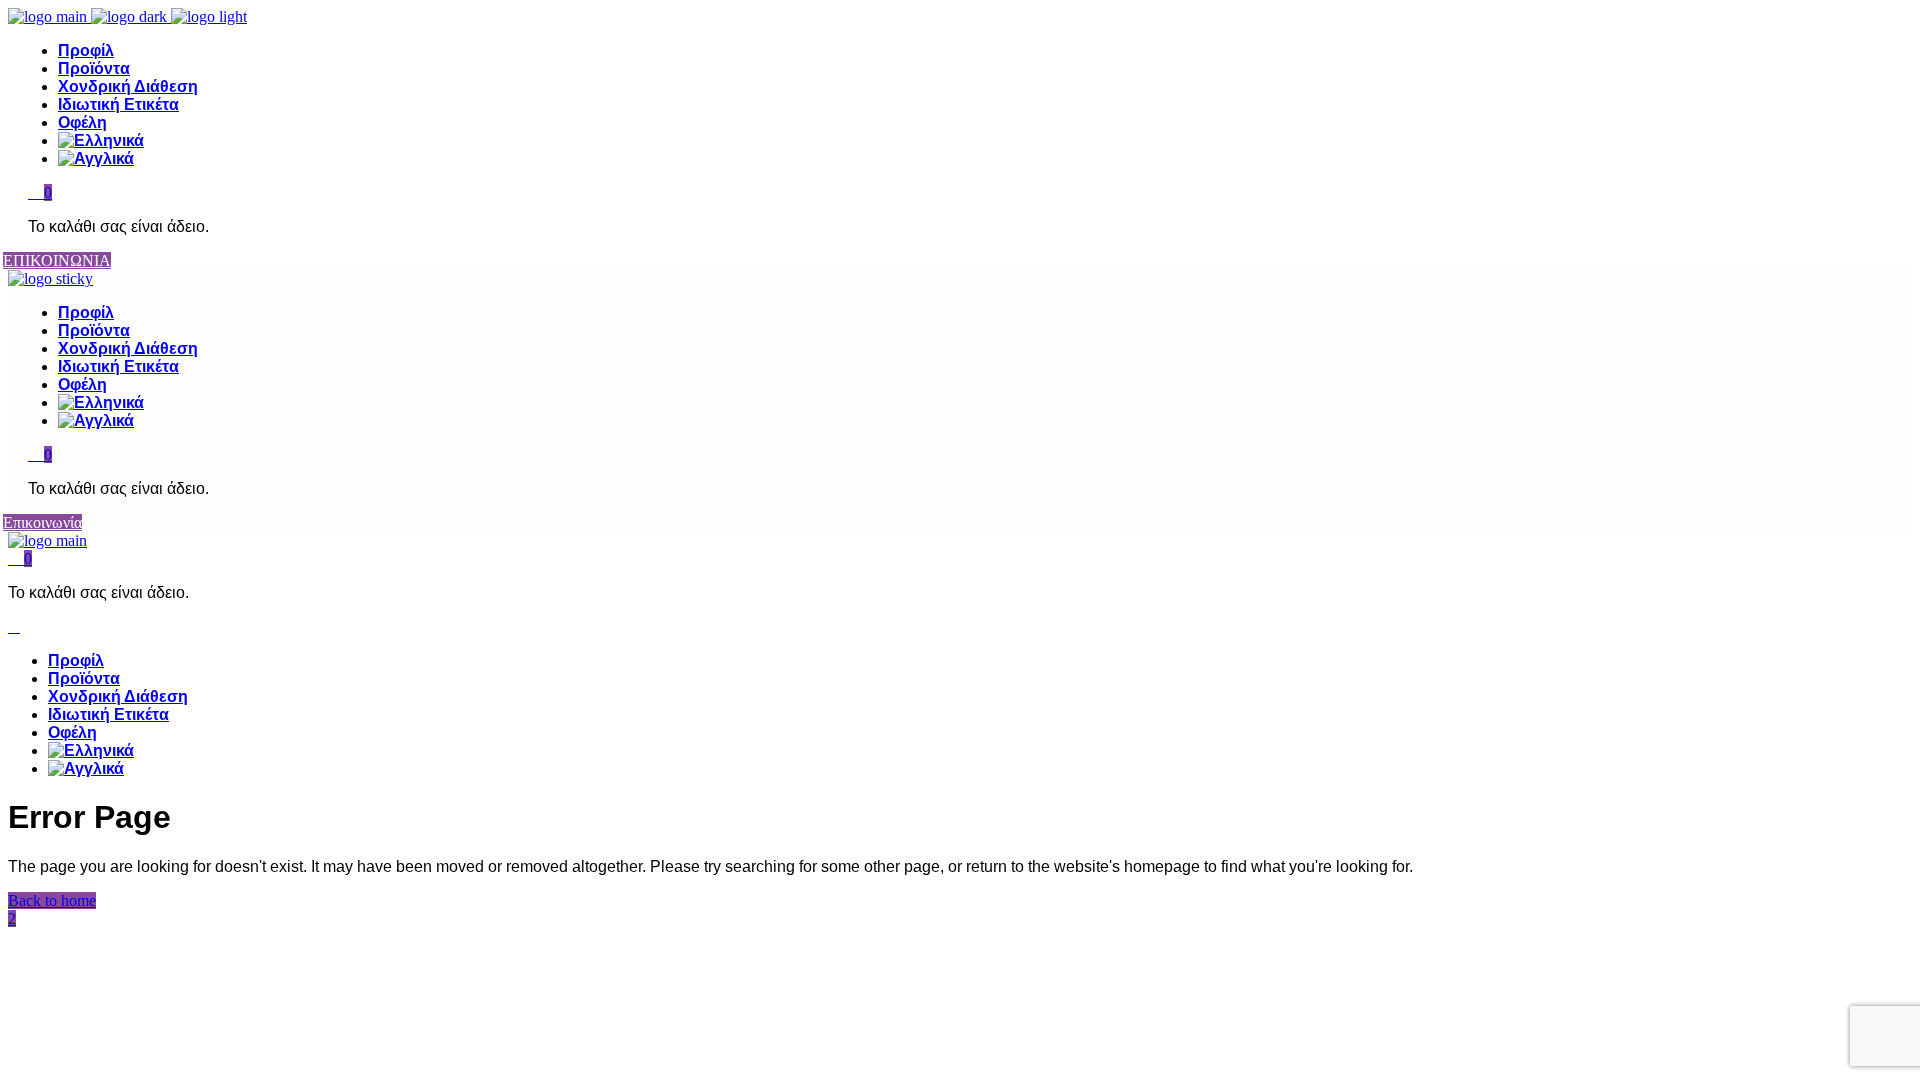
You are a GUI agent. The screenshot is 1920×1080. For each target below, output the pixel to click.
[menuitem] (980, 141)
